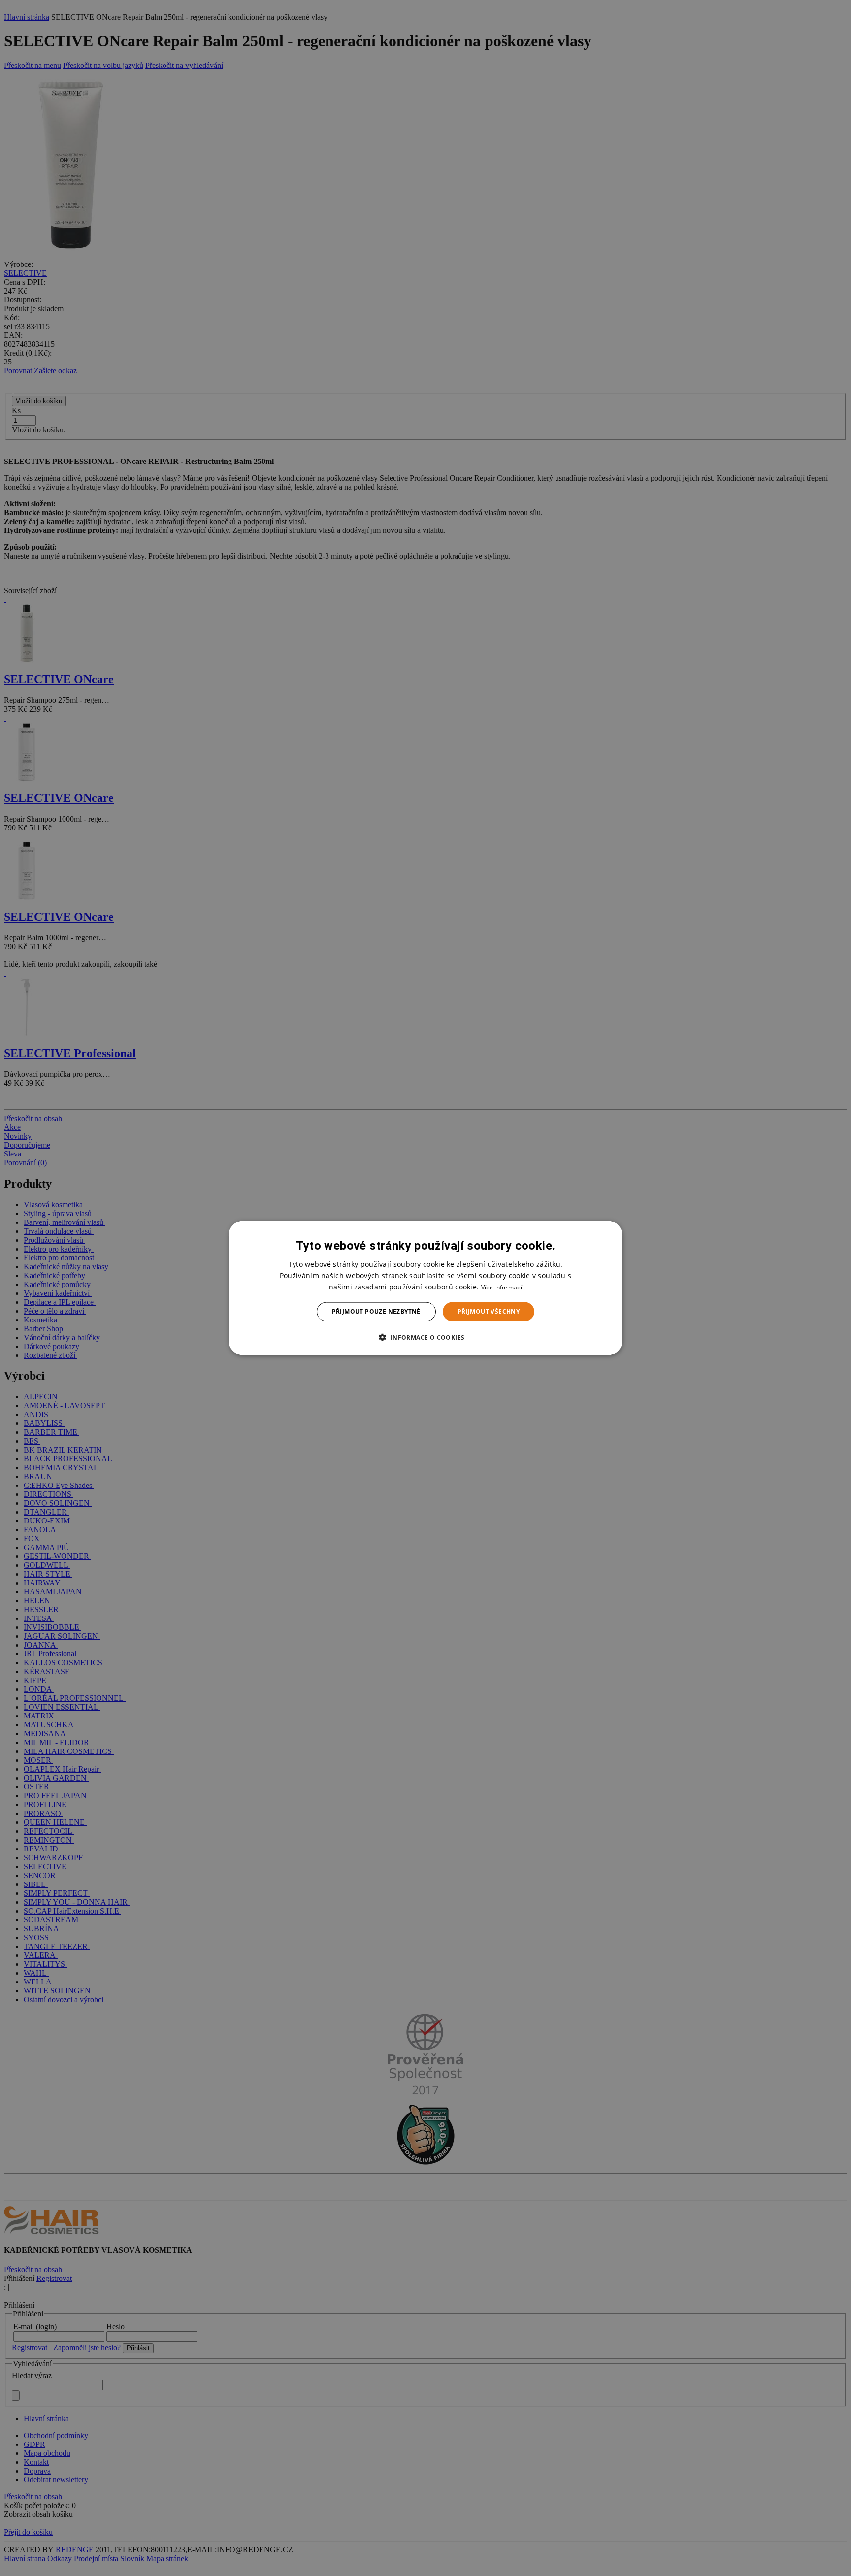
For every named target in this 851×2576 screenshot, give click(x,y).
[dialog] (425, 1288)
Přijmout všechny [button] (489, 1311)
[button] (425, 1337)
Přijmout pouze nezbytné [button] (376, 1311)
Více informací (502, 1287)
